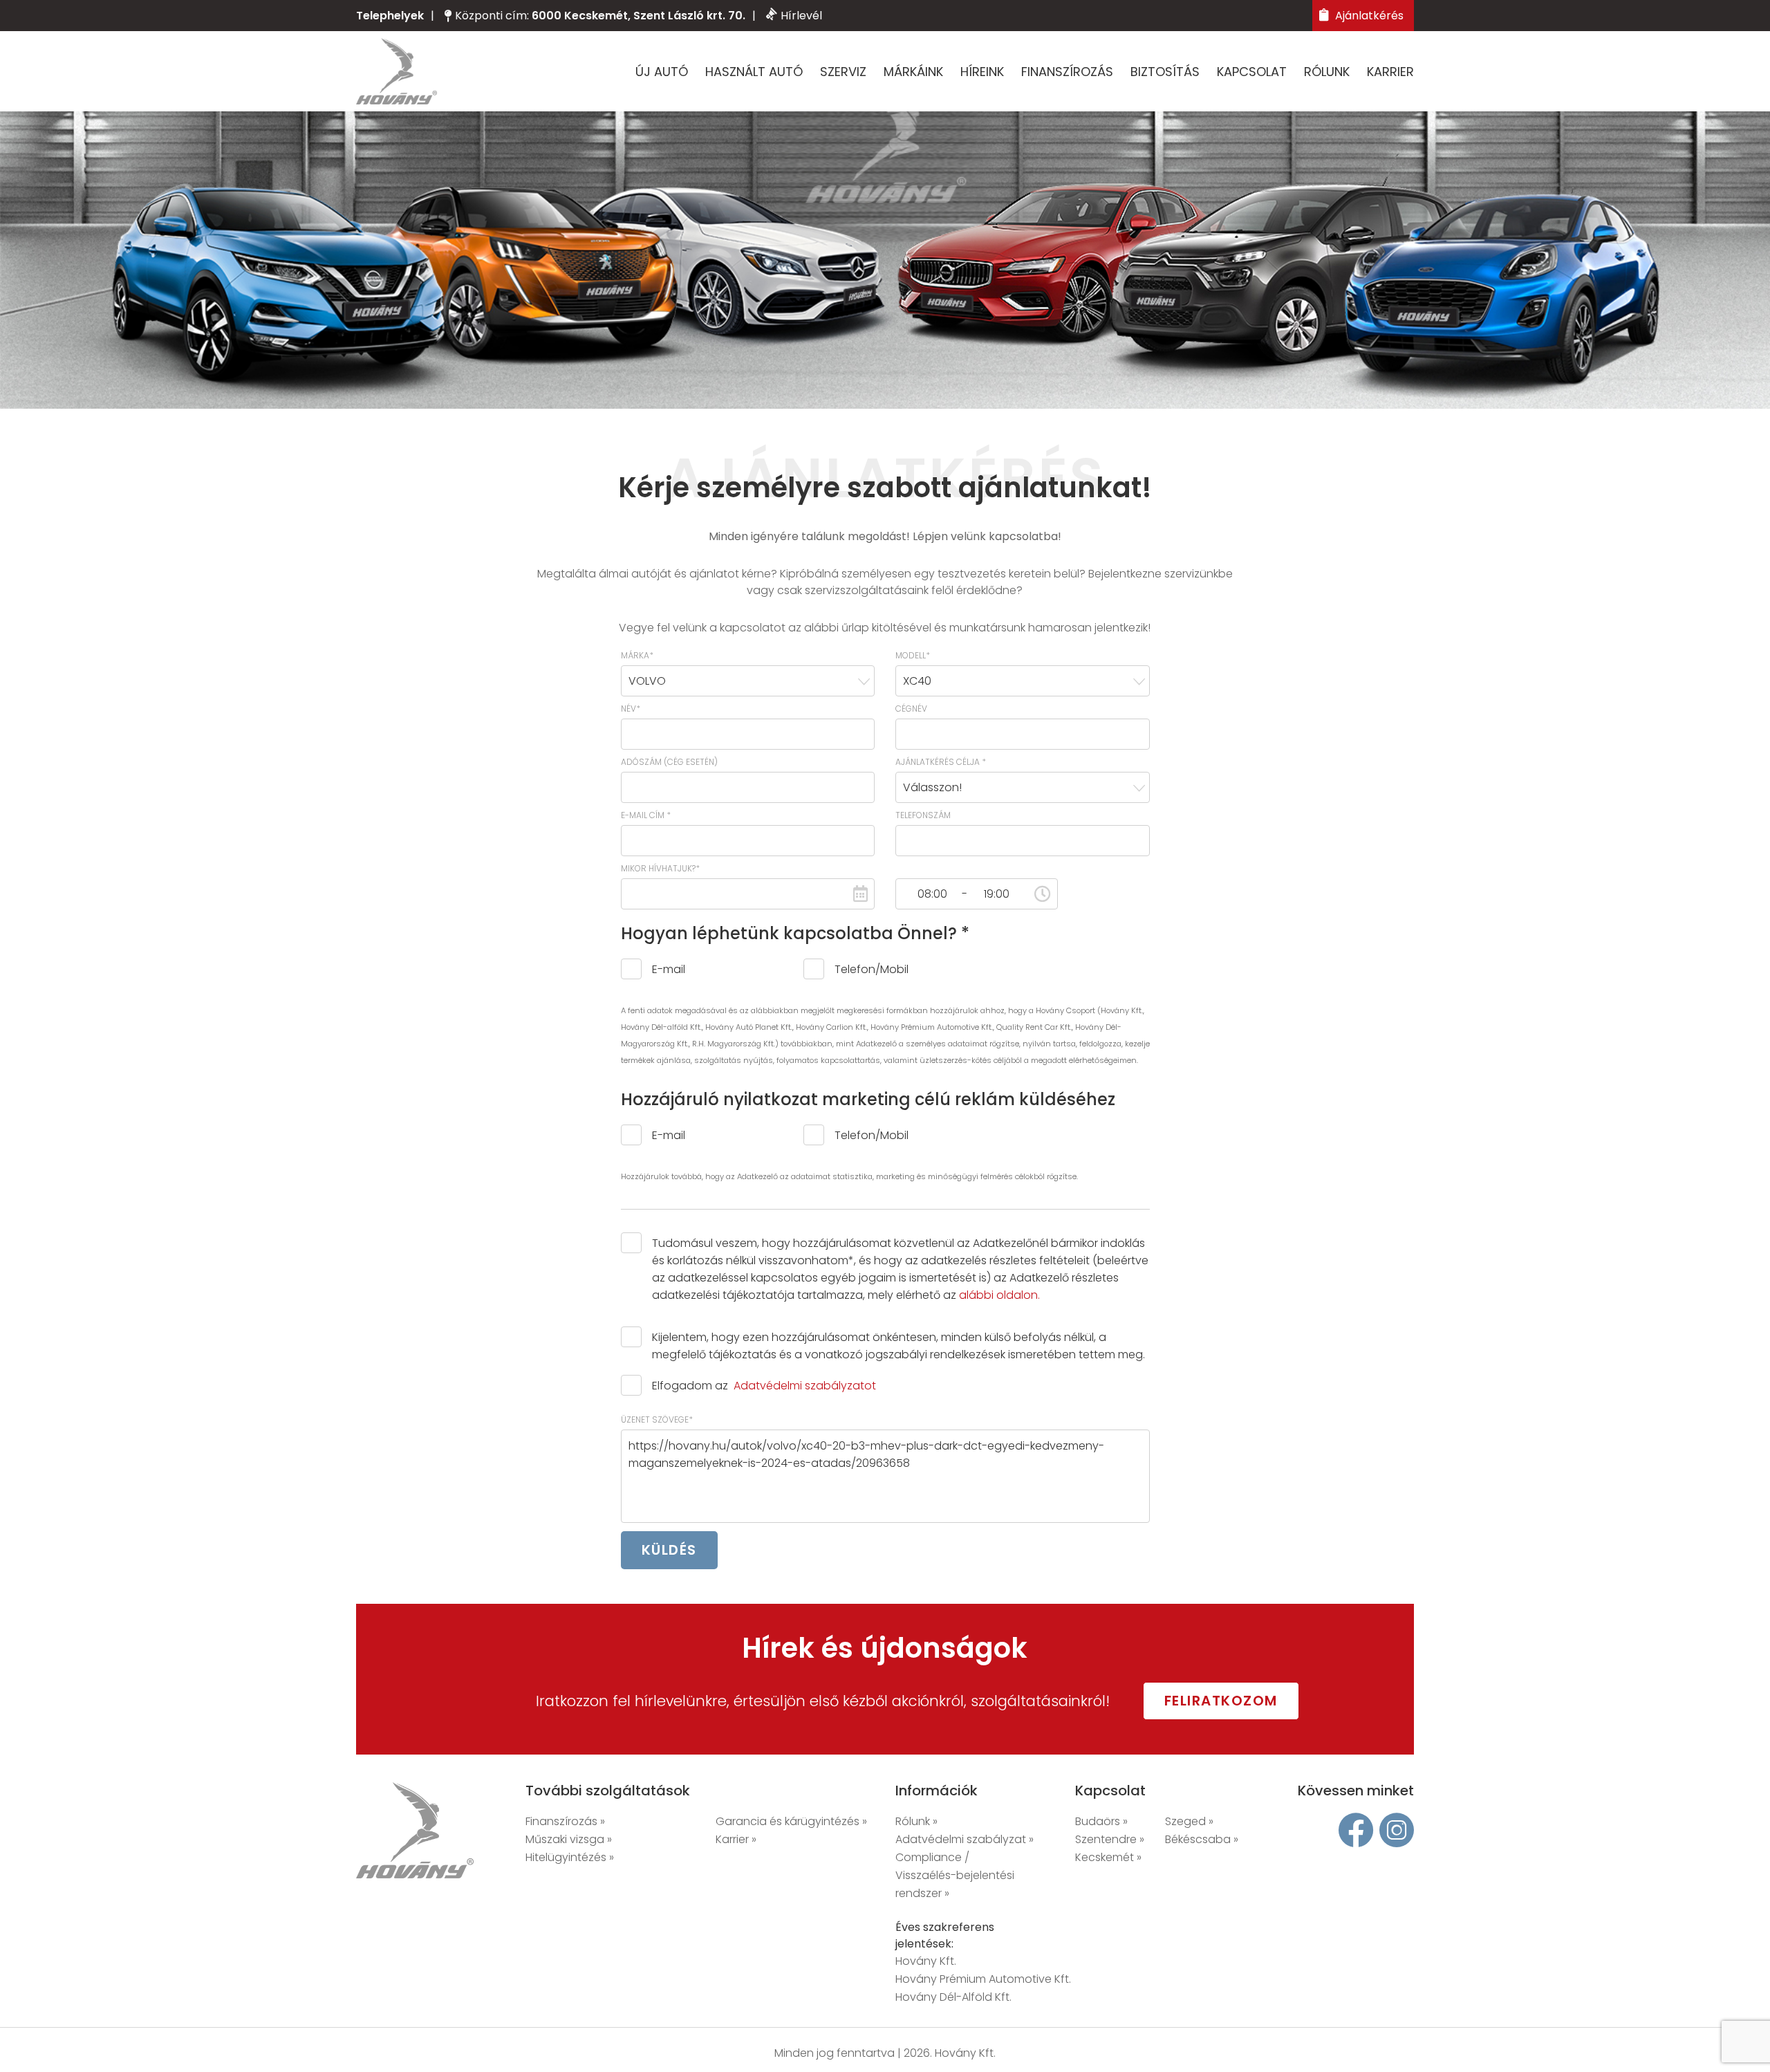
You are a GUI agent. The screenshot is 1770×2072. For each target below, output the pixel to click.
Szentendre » (1110, 1839)
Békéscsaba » (1202, 1839)
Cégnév (911, 709)
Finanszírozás (1067, 72)
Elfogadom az (764, 1386)
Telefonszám (923, 815)
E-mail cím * (646, 815)
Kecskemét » (1108, 1857)
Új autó (662, 72)
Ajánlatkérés (1368, 16)
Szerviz (843, 72)
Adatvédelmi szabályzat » (965, 1839)
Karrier (1390, 72)
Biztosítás (1165, 72)
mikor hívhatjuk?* (660, 868)
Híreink (982, 72)
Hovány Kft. (926, 1961)
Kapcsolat (1252, 72)
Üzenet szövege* (657, 1419)
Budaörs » (1101, 1821)
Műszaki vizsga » (569, 1839)
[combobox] (748, 681)
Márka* (637, 655)
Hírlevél (801, 16)
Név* (631, 709)
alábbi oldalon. (999, 1295)
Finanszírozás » (565, 1821)
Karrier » (736, 1839)
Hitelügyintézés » (570, 1857)
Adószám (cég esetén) (669, 762)
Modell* (913, 655)
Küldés (669, 1550)
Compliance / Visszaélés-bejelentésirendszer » (955, 1875)
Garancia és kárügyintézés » (791, 1821)
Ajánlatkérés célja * (941, 762)
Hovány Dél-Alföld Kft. (953, 1997)
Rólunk (1327, 72)
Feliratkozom (1221, 1701)
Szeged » (1189, 1821)
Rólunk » (916, 1821)
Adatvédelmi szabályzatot (805, 1386)
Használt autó (754, 72)
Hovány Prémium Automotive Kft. (983, 1979)
